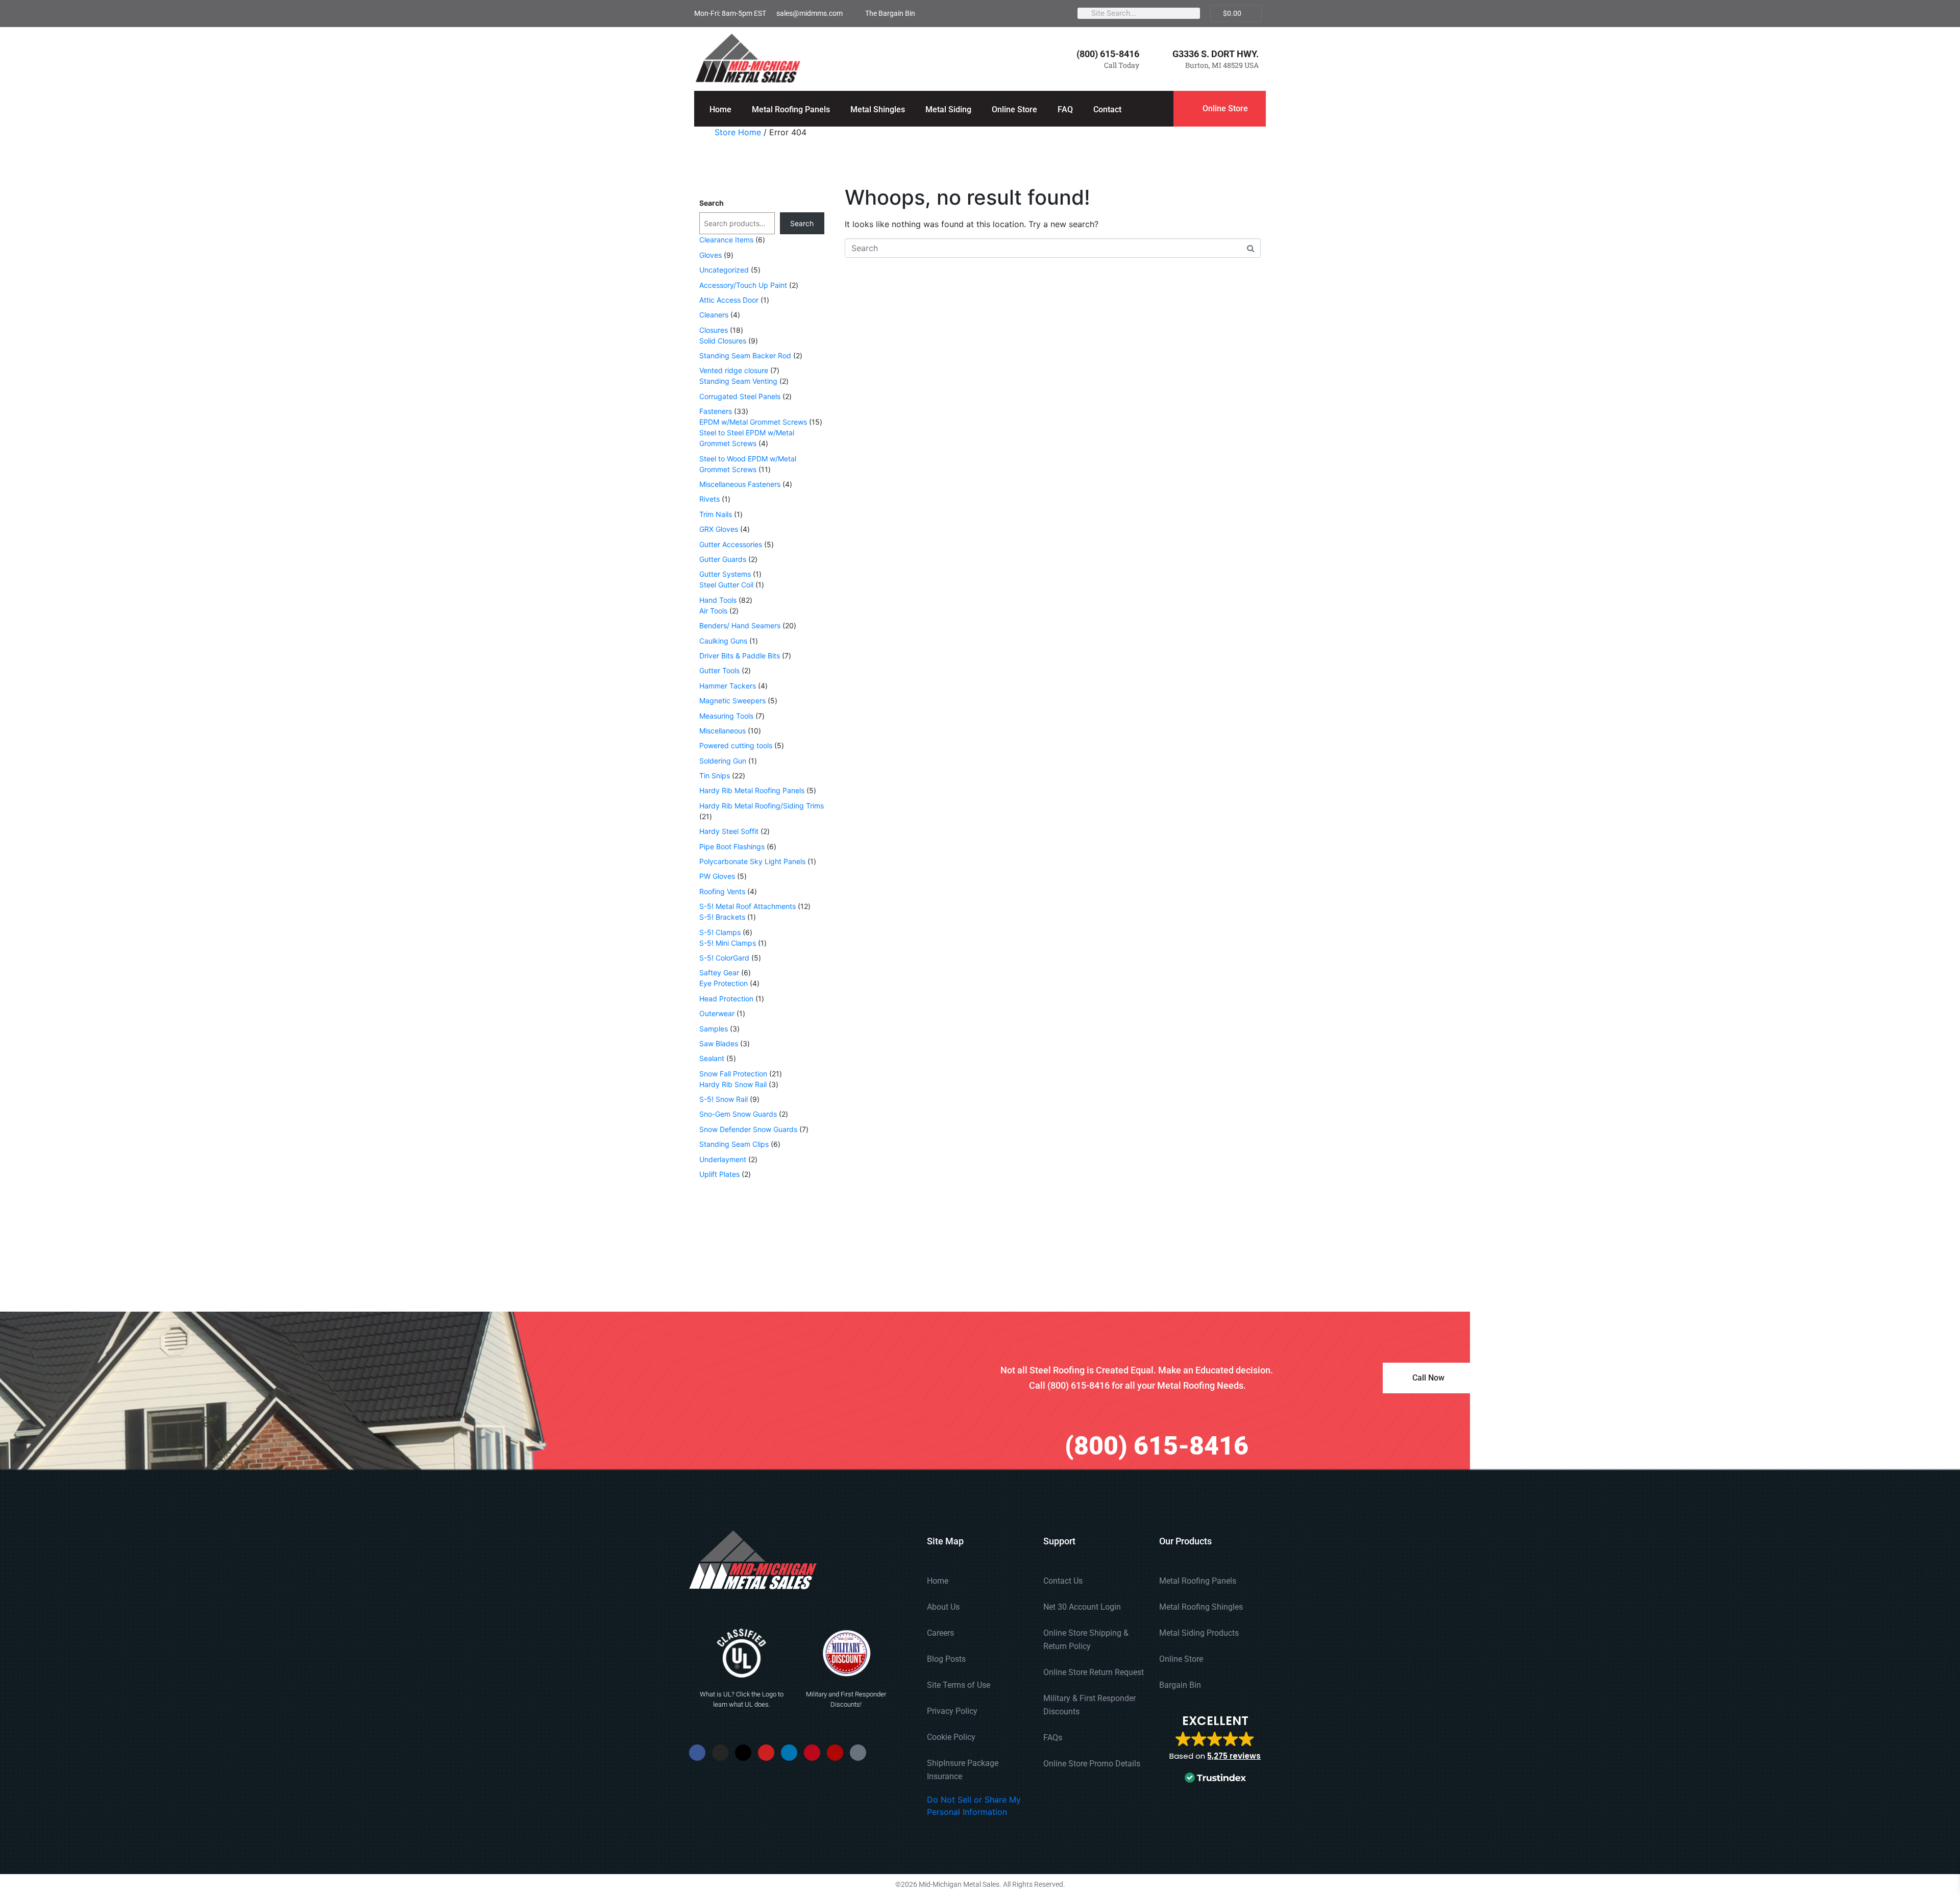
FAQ (1065, 109)
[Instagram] (720, 1753)
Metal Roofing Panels (791, 109)
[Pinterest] (812, 1753)
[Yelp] (835, 1753)
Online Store (1014, 109)
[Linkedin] (789, 1753)
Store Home (738, 132)
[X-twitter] (743, 1753)
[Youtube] (766, 1753)
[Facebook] (697, 1753)
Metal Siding (948, 109)
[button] (1215, 1750)
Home (720, 109)
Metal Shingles (878, 109)
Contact (1107, 109)
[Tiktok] (858, 1753)
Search (712, 203)
